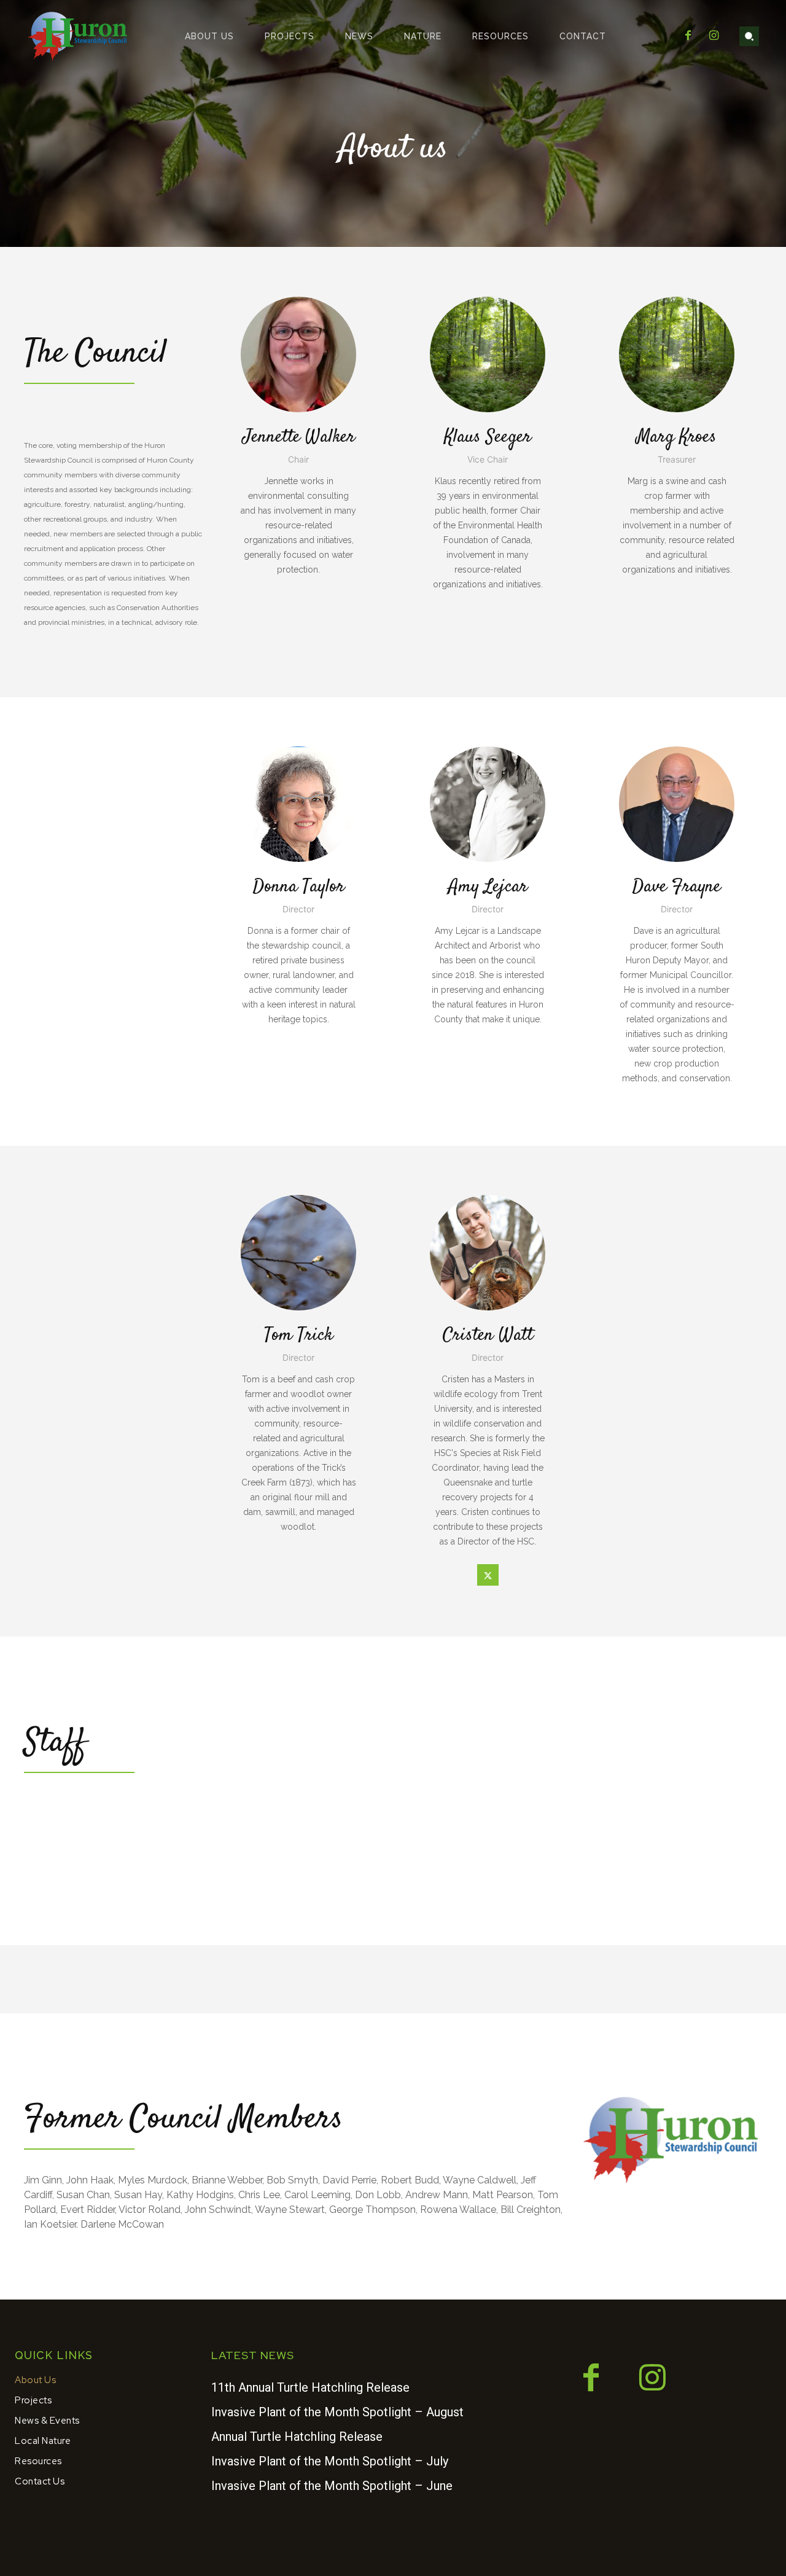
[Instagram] (714, 36)
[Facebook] (688, 36)
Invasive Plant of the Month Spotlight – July (330, 2461)
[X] (488, 1575)
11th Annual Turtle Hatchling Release (310, 2387)
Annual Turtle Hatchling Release (297, 2437)
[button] (749, 36)
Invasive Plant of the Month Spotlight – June (332, 2486)
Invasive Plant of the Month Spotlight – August (337, 2412)
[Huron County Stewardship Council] (78, 36)
